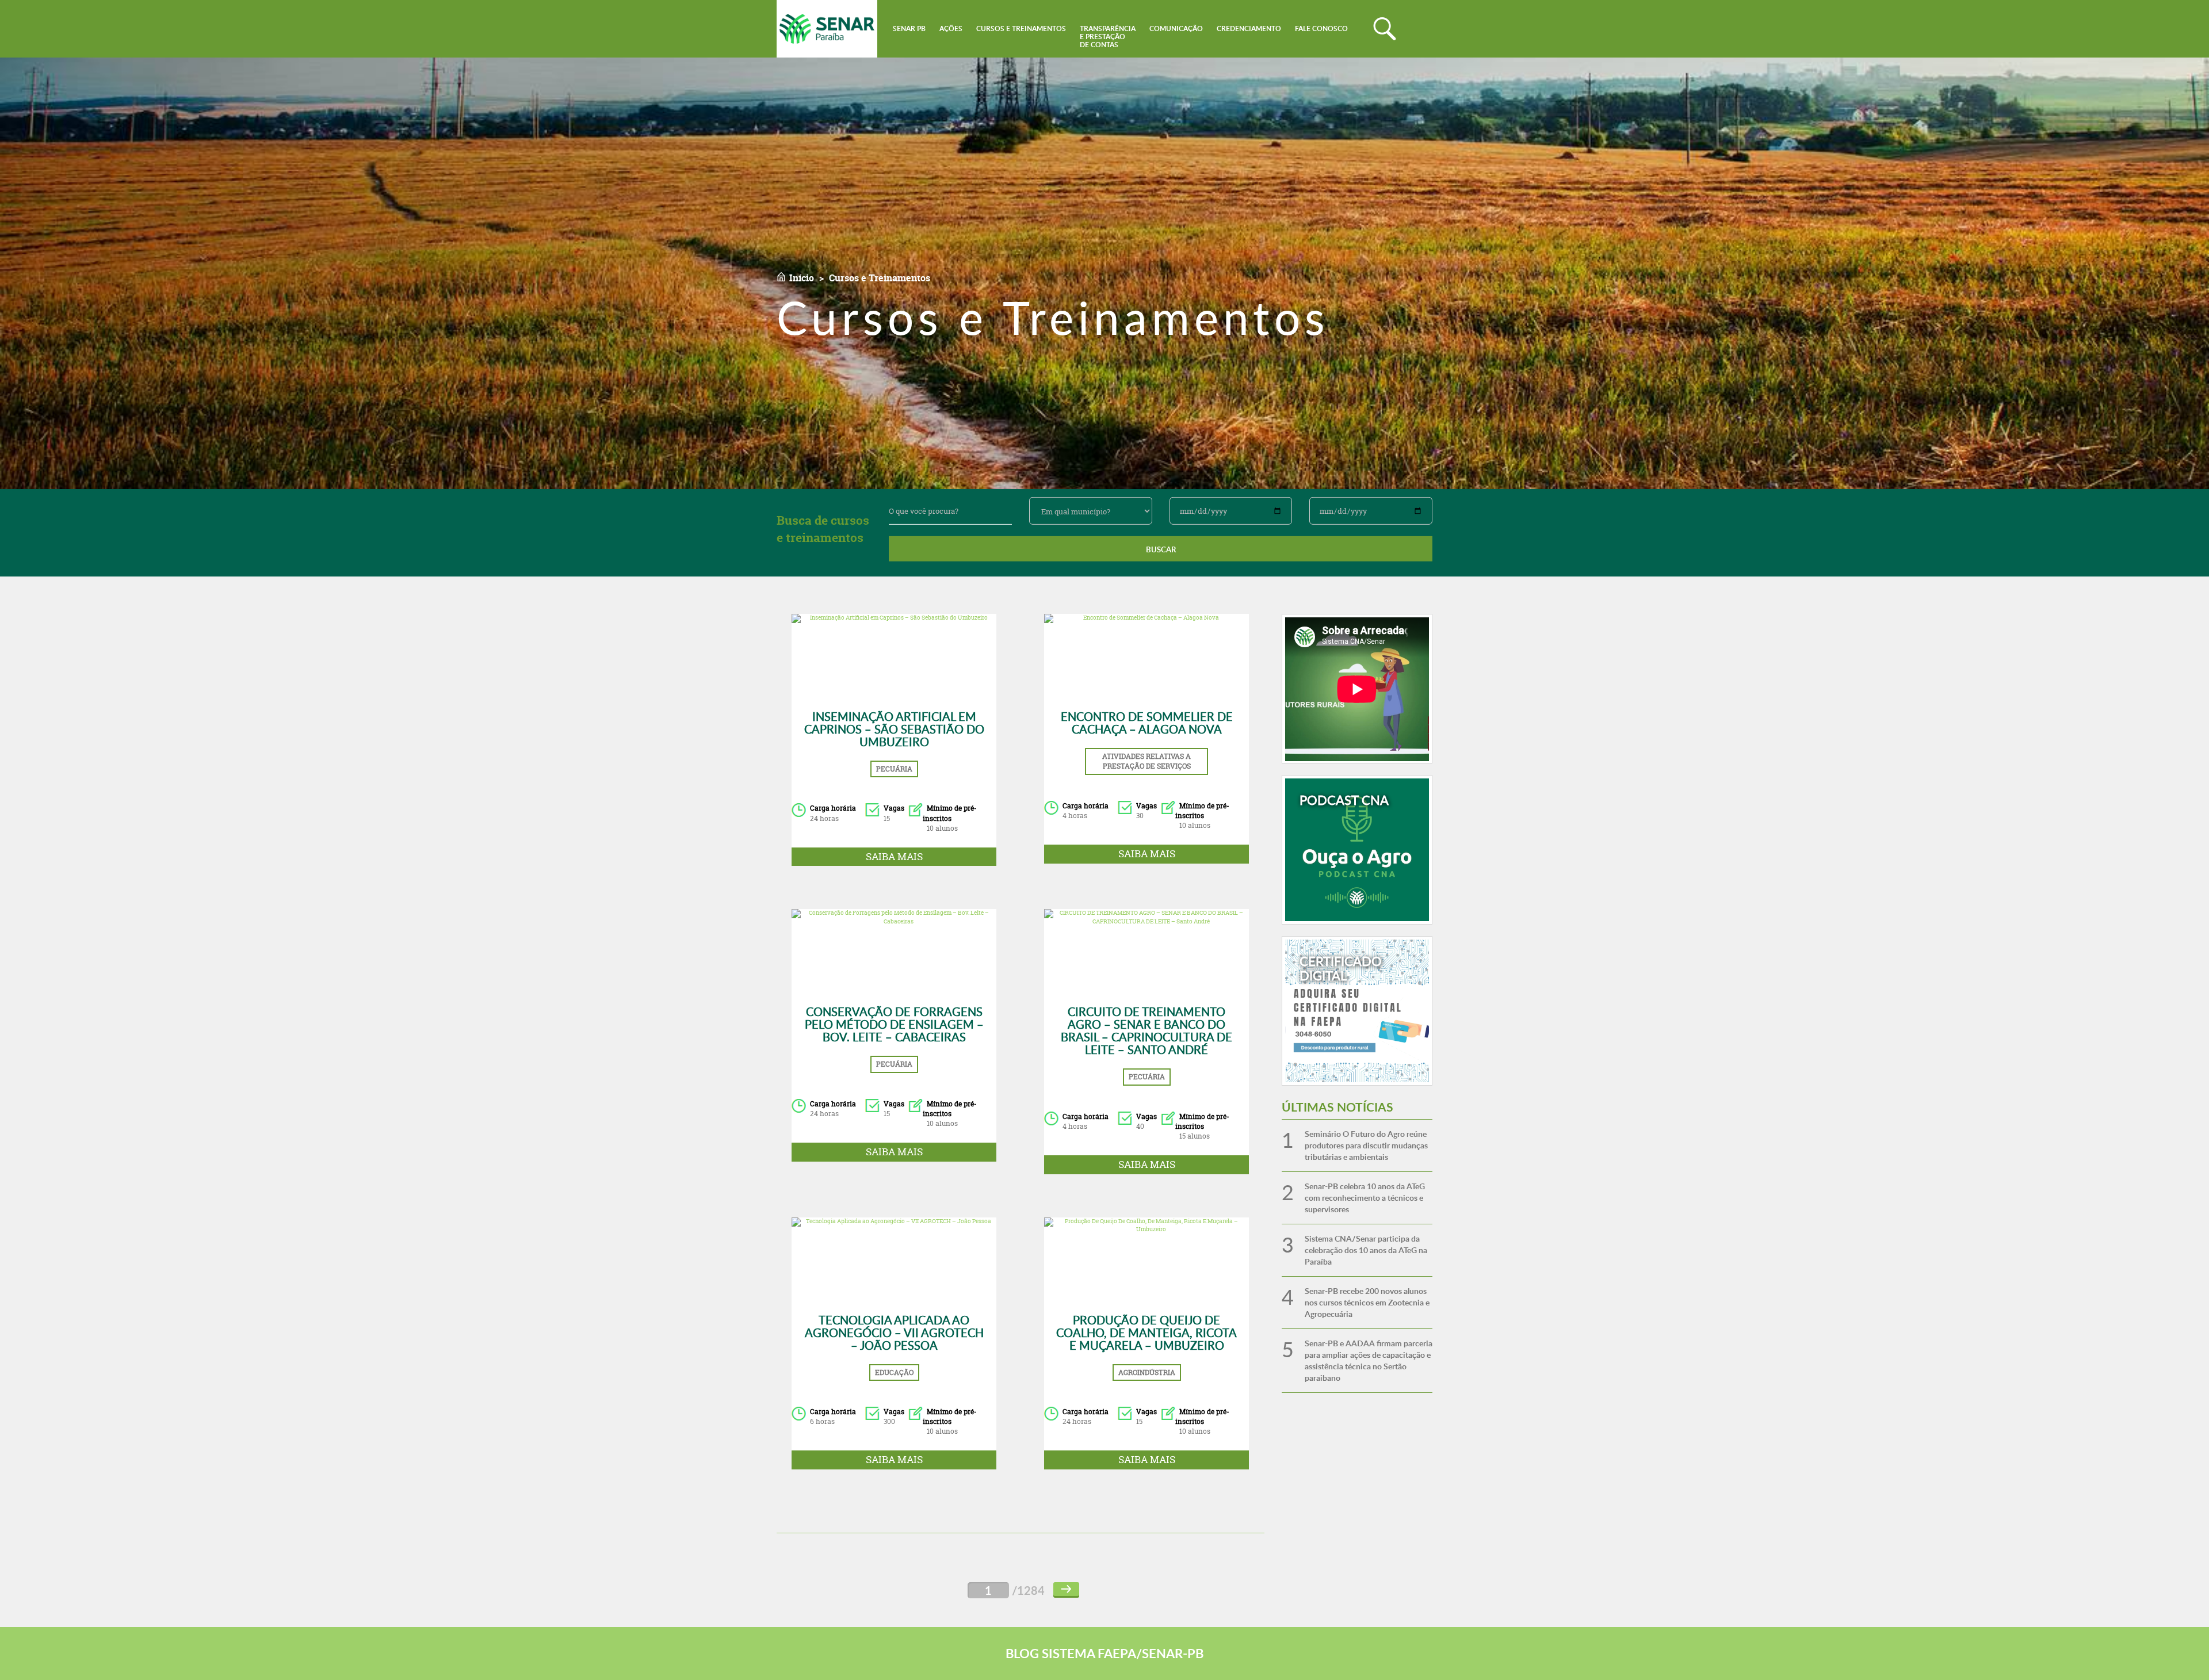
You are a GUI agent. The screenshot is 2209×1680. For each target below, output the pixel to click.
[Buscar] (1385, 29)
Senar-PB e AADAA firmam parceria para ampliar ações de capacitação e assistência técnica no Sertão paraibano (1369, 1360)
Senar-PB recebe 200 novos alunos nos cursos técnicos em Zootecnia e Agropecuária (1367, 1302)
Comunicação (1176, 28)
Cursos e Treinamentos (1021, 28)
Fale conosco (1321, 28)
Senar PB (909, 28)
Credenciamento (1249, 28)
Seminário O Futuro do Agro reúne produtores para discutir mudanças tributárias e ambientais (1366, 1145)
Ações (951, 28)
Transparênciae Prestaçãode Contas (1108, 37)
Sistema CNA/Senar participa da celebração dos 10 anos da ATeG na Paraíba (1366, 1250)
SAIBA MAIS (894, 856)
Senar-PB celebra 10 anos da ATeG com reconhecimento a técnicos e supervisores (1365, 1198)
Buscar (1161, 549)
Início (802, 278)
